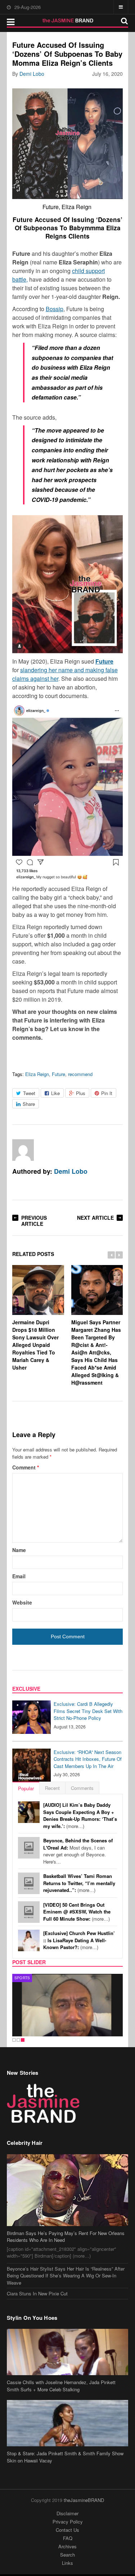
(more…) (80, 1815)
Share (29, 1104)
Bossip (55, 309)
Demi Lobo (32, 74)
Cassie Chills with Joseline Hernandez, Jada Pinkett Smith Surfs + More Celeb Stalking (61, 2386)
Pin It (107, 1093)
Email (19, 1576)
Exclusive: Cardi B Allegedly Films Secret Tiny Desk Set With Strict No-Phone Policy (88, 1711)
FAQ (68, 2538)
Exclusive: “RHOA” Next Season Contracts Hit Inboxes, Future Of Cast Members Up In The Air (88, 1759)
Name (19, 1550)
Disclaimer (67, 2513)
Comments (82, 1788)
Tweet (29, 1093)
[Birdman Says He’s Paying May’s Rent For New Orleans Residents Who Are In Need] (68, 2190)
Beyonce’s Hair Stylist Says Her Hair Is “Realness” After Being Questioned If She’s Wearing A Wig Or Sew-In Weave (66, 2276)
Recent (52, 1788)
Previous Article (34, 1221)
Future (58, 1074)
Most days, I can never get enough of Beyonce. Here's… (78, 1851)
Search (67, 2555)
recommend (80, 1074)
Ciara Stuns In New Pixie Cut (37, 2293)
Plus (81, 1093)
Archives (67, 2546)
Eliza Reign (37, 1074)
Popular (26, 1788)
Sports (22, 1978)
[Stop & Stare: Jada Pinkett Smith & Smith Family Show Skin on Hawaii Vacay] (68, 2423)
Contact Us (67, 2530)
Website (22, 1602)
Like (55, 1093)
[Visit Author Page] (23, 1150)
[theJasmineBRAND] (67, 20)
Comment (26, 1467)
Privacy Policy (68, 2522)
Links (67, 2563)
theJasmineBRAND (84, 2500)
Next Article (95, 1218)
